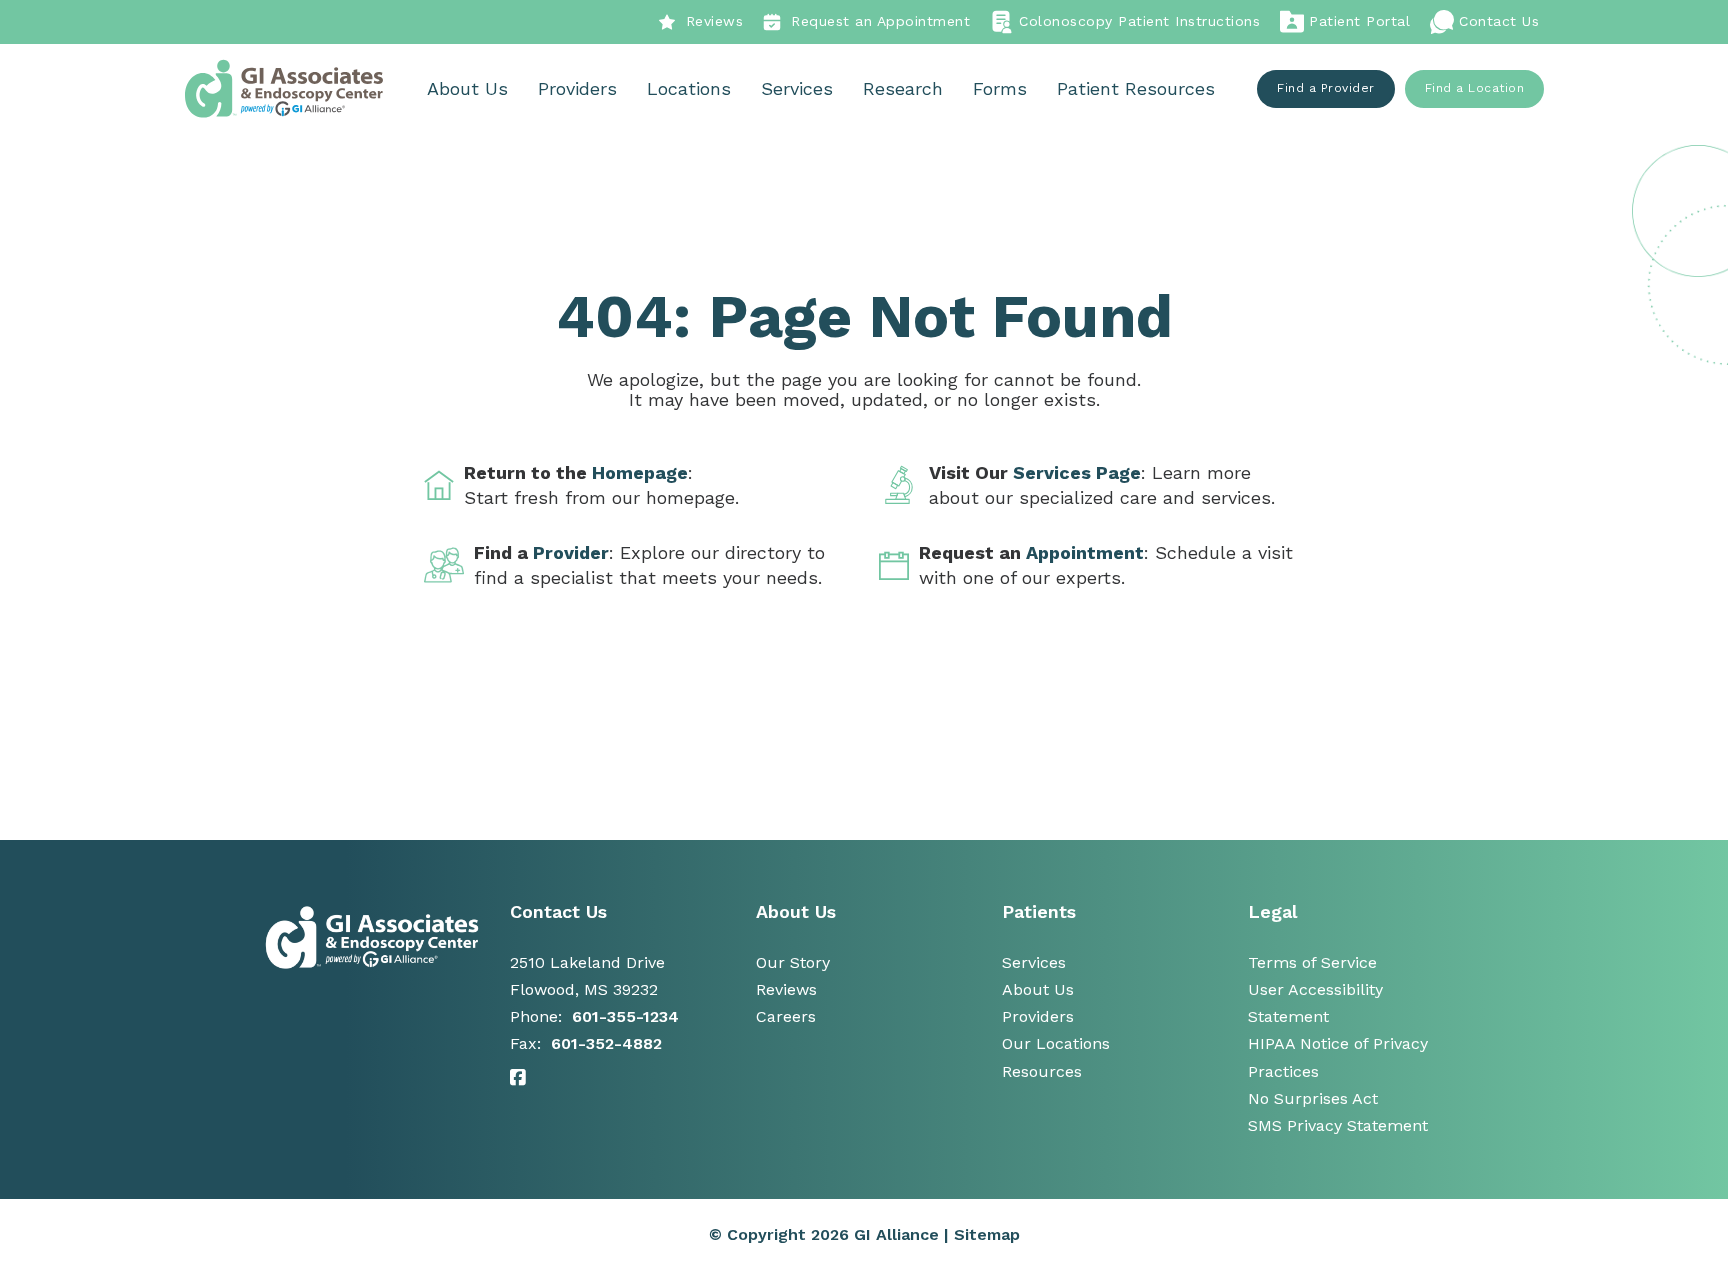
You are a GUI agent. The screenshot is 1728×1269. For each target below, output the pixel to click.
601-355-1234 (625, 1016)
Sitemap (987, 1234)
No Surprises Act (1313, 1098)
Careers (786, 1016)
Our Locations (1056, 1043)
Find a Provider (1326, 88)
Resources (1042, 1071)
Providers (577, 88)
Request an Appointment (880, 21)
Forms (1000, 88)
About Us (467, 88)
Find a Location (1475, 88)
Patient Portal (1359, 21)
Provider (571, 552)
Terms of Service (1312, 962)
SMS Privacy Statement (1338, 1125)
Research (903, 88)
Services (797, 88)
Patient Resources (1136, 88)
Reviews (715, 21)
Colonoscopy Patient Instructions (1139, 21)
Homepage (640, 472)
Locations (689, 88)
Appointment (1085, 552)
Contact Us (1499, 21)
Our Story (793, 962)
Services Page (1077, 472)
